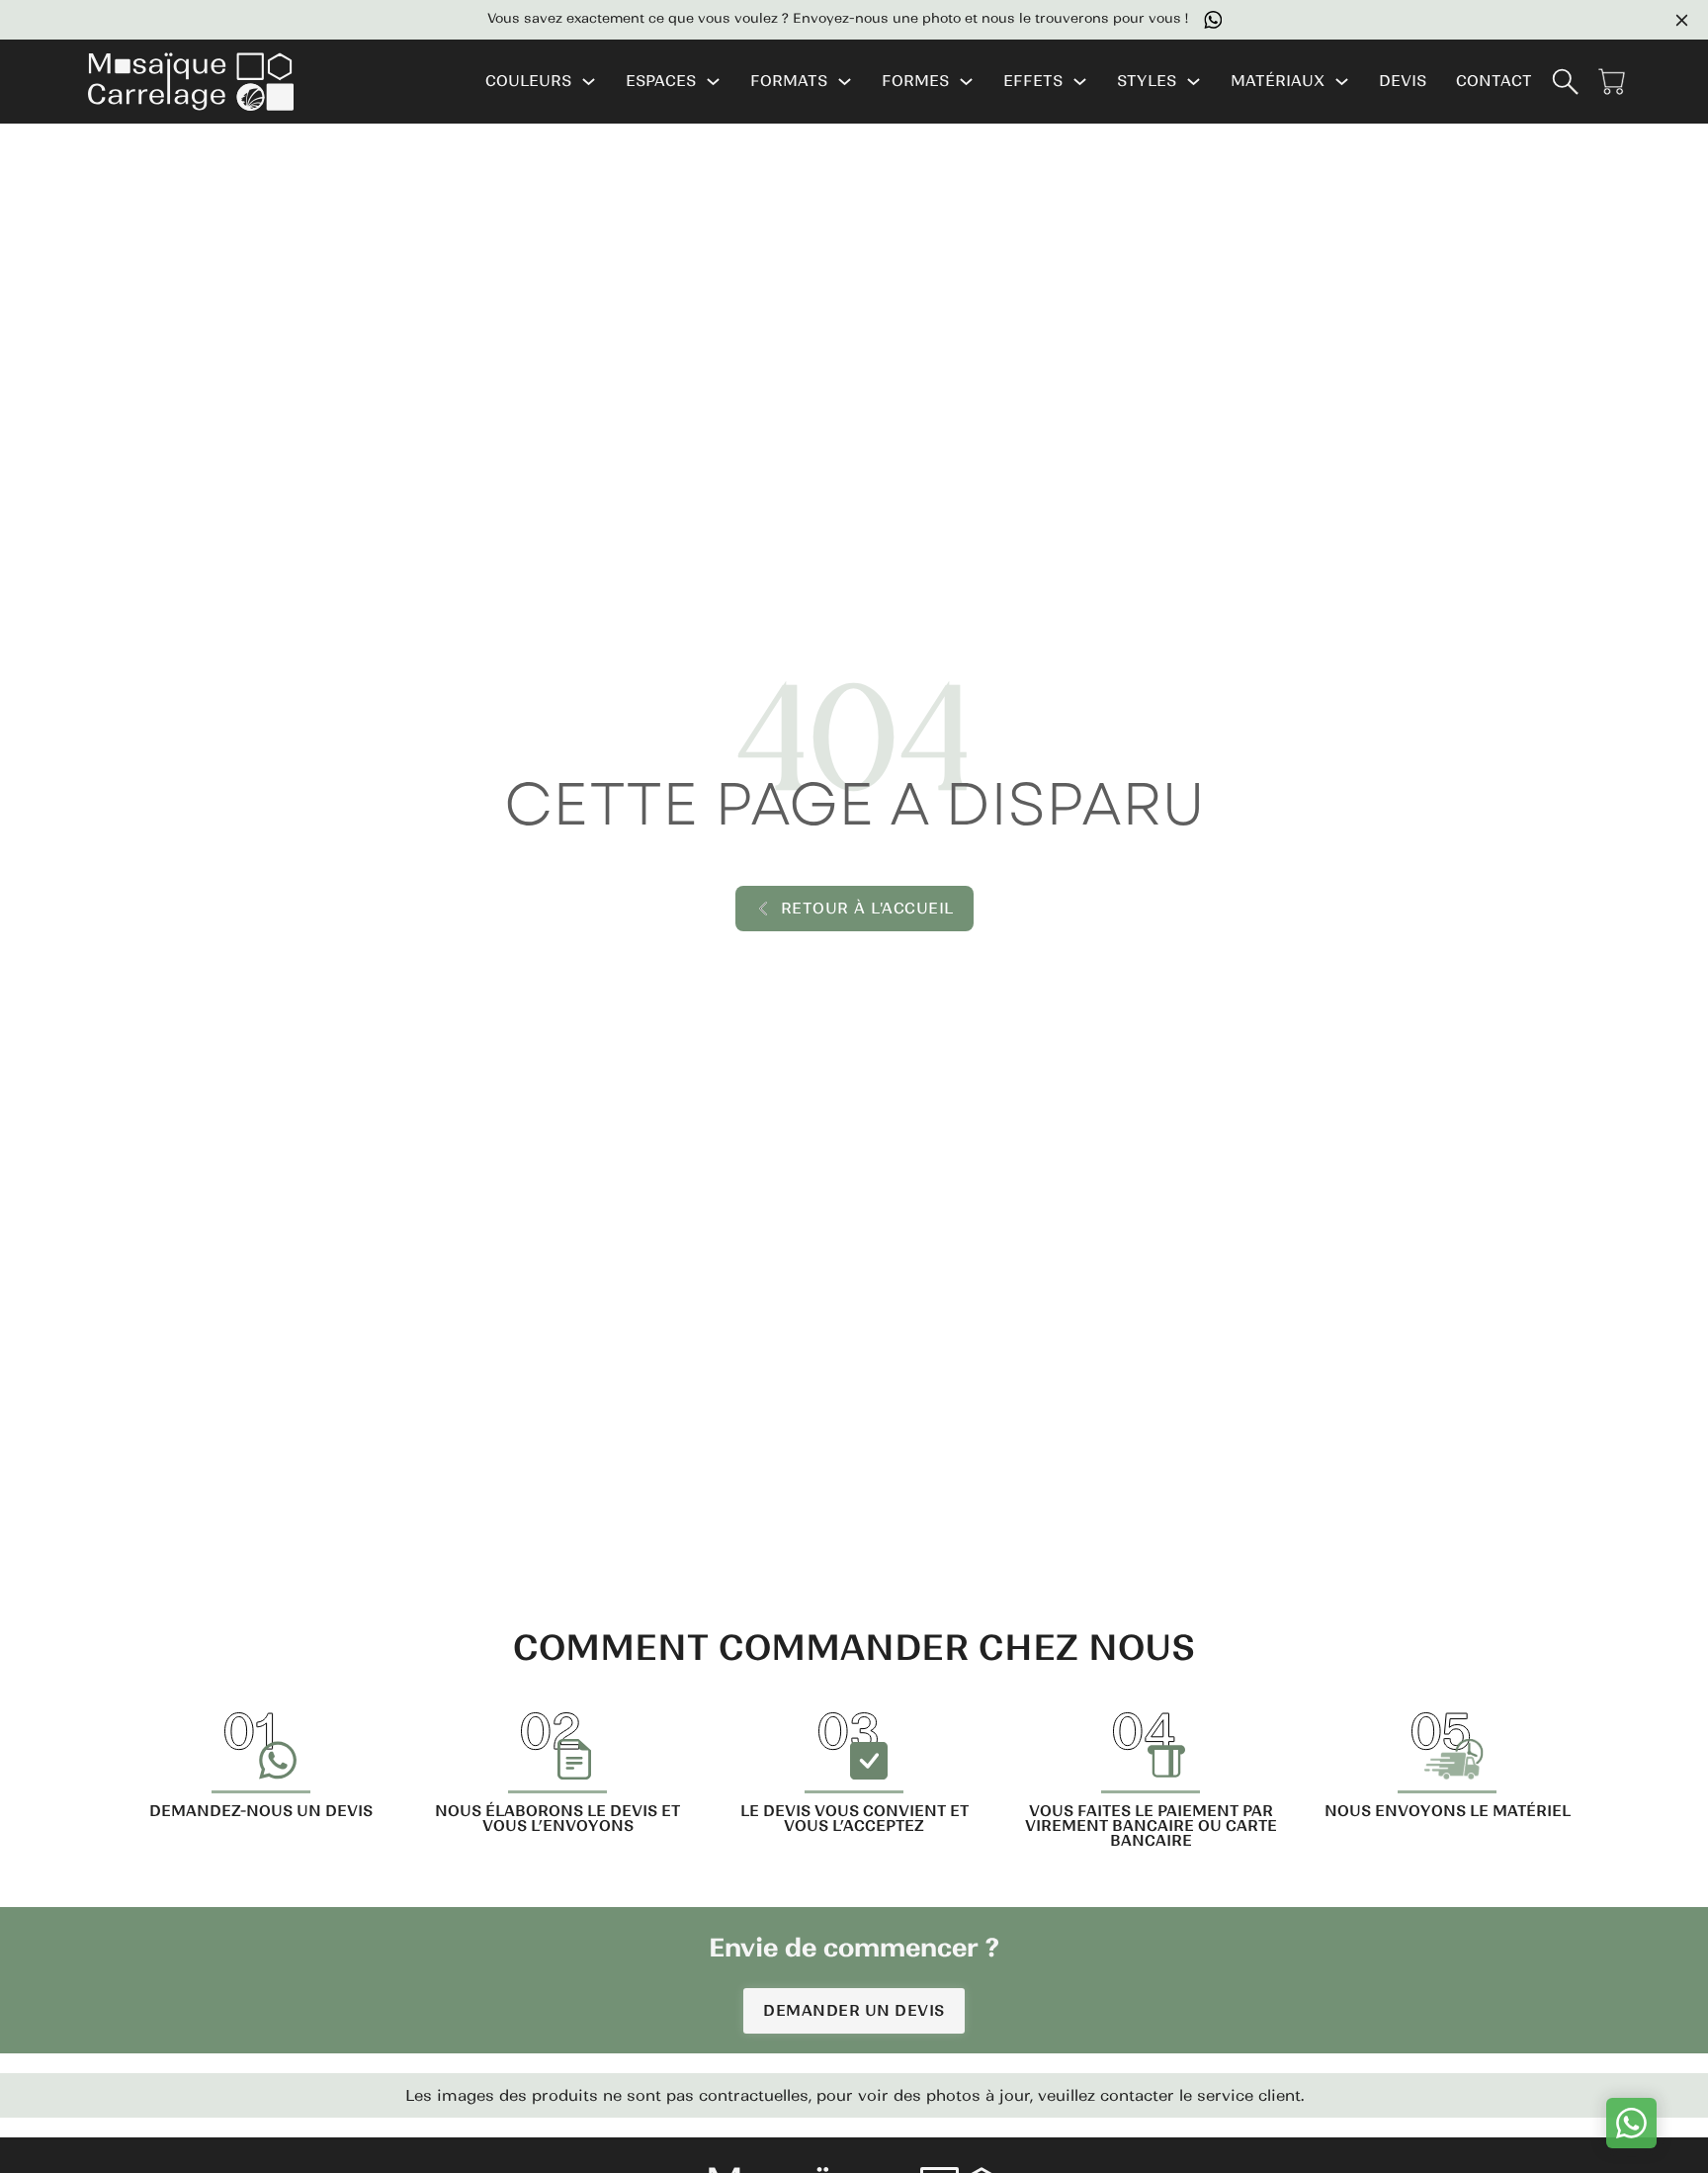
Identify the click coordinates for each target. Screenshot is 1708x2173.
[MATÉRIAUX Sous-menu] (1342, 82)
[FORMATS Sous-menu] (845, 82)
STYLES (1147, 82)
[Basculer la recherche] (1565, 82)
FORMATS (789, 82)
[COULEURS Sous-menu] (589, 82)
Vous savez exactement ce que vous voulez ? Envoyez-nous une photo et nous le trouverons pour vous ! (823, 19)
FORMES (915, 82)
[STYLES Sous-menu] (1194, 82)
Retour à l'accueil (867, 908)
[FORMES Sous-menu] (966, 82)
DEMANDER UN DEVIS (854, 2010)
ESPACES (661, 82)
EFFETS (1033, 82)
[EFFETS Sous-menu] (1080, 82)
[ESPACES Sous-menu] (713, 82)
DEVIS (1403, 82)
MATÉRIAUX (1278, 82)
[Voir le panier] (1612, 82)
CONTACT (1494, 82)
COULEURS (528, 82)
